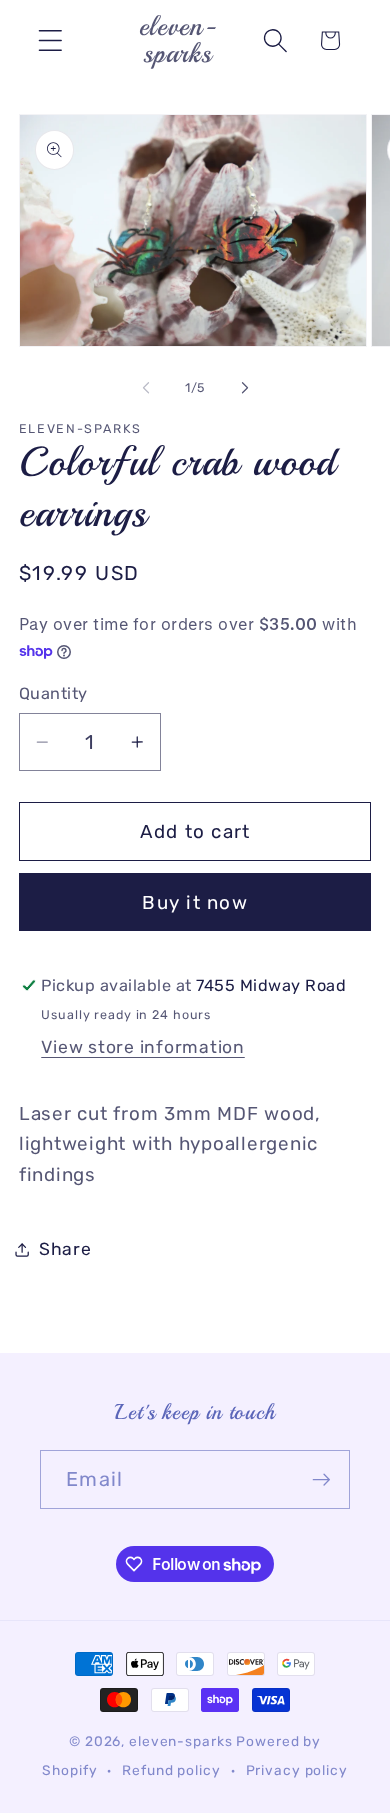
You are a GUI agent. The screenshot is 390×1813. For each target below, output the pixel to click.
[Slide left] (146, 388)
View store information (143, 1047)
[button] (50, 40)
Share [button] (65, 1249)
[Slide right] (245, 388)
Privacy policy (297, 1770)
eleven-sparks (180, 1741)
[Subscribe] (321, 1479)
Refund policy (171, 1770)
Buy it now (195, 902)
